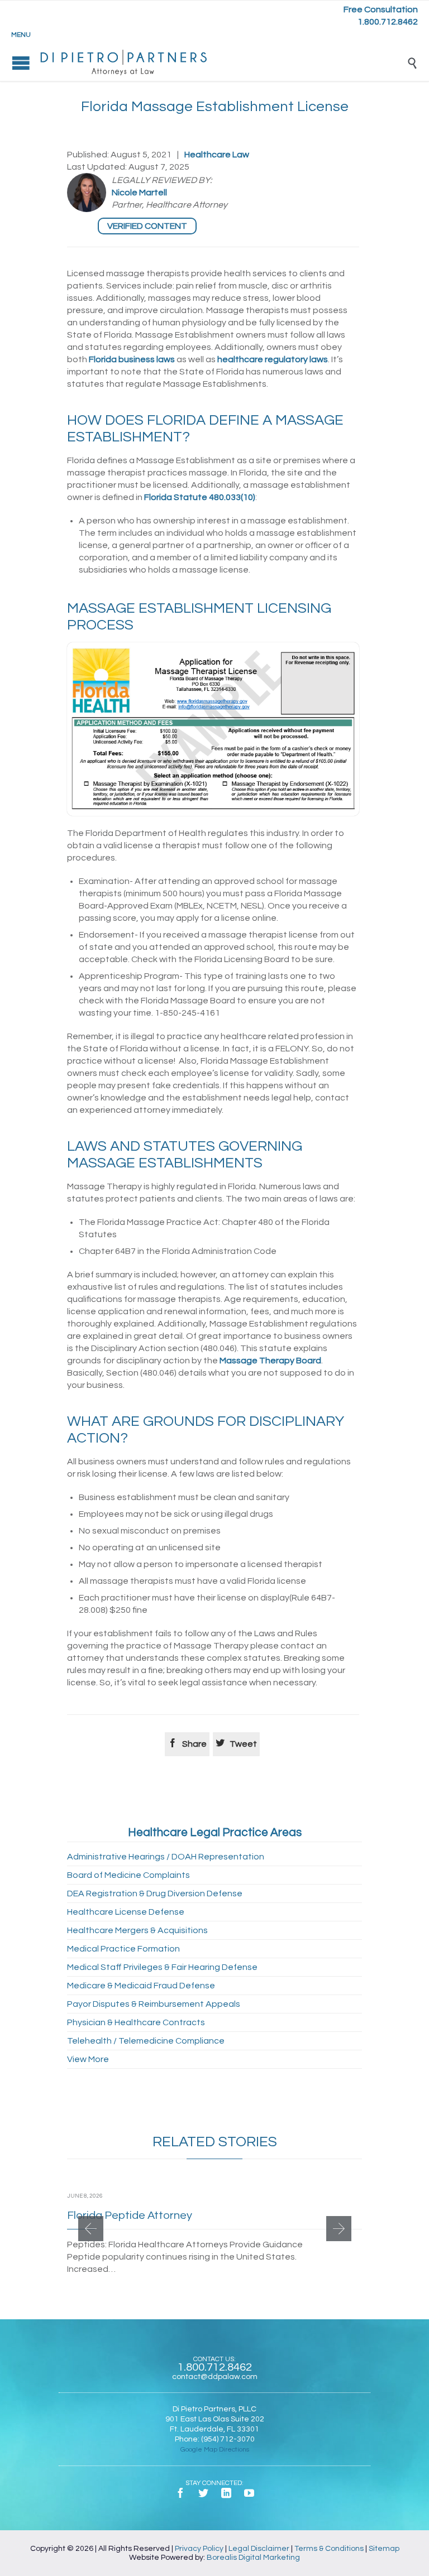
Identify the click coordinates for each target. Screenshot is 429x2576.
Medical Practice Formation (123, 1949)
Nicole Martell (139, 193)
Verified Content (147, 226)
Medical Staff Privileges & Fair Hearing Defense (162, 1967)
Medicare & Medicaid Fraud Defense (141, 1986)
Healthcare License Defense (126, 1912)
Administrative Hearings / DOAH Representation (166, 1857)
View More (88, 2059)
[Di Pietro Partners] (223, 63)
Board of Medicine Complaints (128, 1875)
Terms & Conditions (329, 2549)
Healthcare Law (217, 155)
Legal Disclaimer (259, 2549)
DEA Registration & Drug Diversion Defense (155, 1893)
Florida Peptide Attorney (130, 2215)
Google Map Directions (215, 2450)
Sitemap (384, 2549)
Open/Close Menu (21, 63)
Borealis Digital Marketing (253, 2558)
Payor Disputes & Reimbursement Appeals (154, 2004)
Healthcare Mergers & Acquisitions (137, 1930)
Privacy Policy (199, 2549)
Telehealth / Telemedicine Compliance (146, 2041)
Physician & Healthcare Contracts (136, 2022)
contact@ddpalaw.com (215, 2377)
